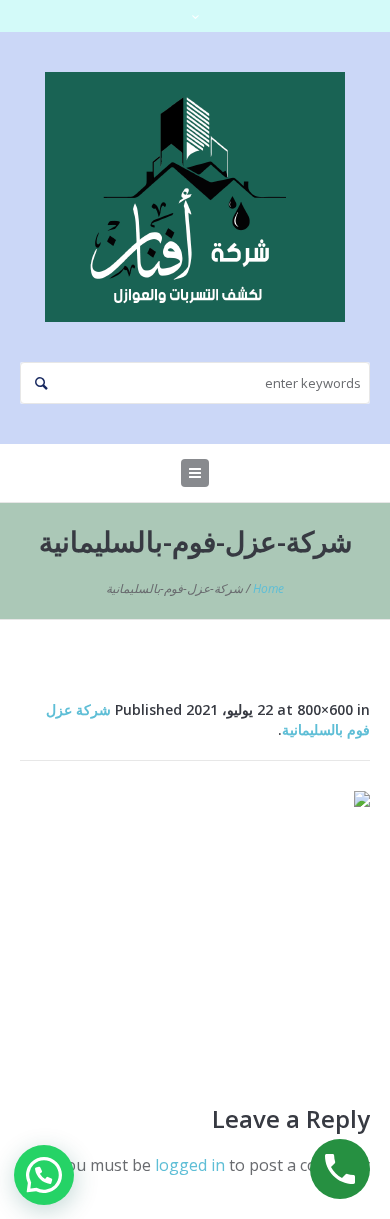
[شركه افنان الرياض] (195, 197)
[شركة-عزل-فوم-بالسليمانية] (195, 922)
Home (268, 588)
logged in (190, 1165)
